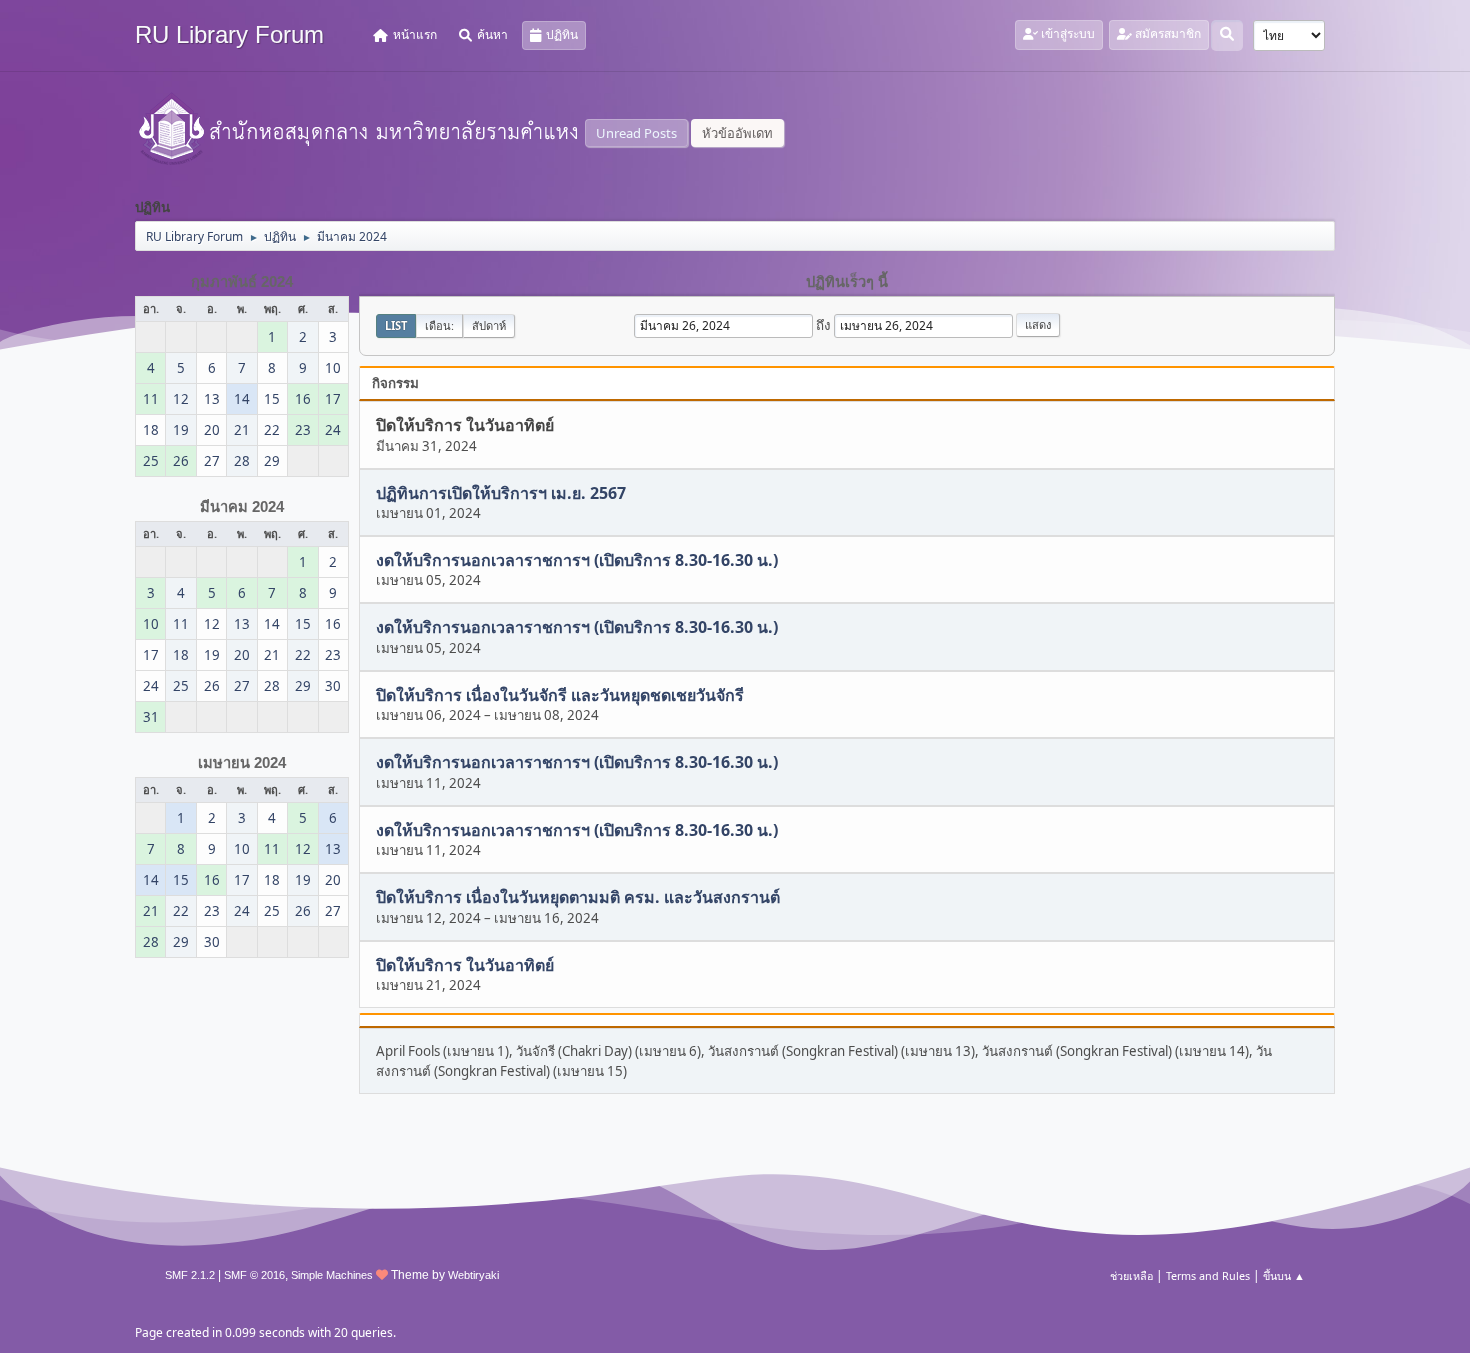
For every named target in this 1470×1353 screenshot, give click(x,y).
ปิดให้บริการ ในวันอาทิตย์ (465, 965)
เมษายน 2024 (242, 763)
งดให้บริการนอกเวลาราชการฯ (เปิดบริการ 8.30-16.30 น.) (577, 560)
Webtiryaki (473, 1275)
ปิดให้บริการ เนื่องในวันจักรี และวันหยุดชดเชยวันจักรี (560, 695)
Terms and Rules (1208, 1275)
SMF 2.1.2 (190, 1275)
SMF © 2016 (254, 1275)
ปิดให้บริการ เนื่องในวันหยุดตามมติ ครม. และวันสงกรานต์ (578, 898)
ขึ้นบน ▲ (1284, 1275)
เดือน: (439, 325)
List (396, 325)
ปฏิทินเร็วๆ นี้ (847, 282)
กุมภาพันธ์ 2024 (242, 282)
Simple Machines (332, 1275)
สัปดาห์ (489, 325)
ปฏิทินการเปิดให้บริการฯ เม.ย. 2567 (501, 493)
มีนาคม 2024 (242, 507)
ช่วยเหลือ (1131, 1275)
